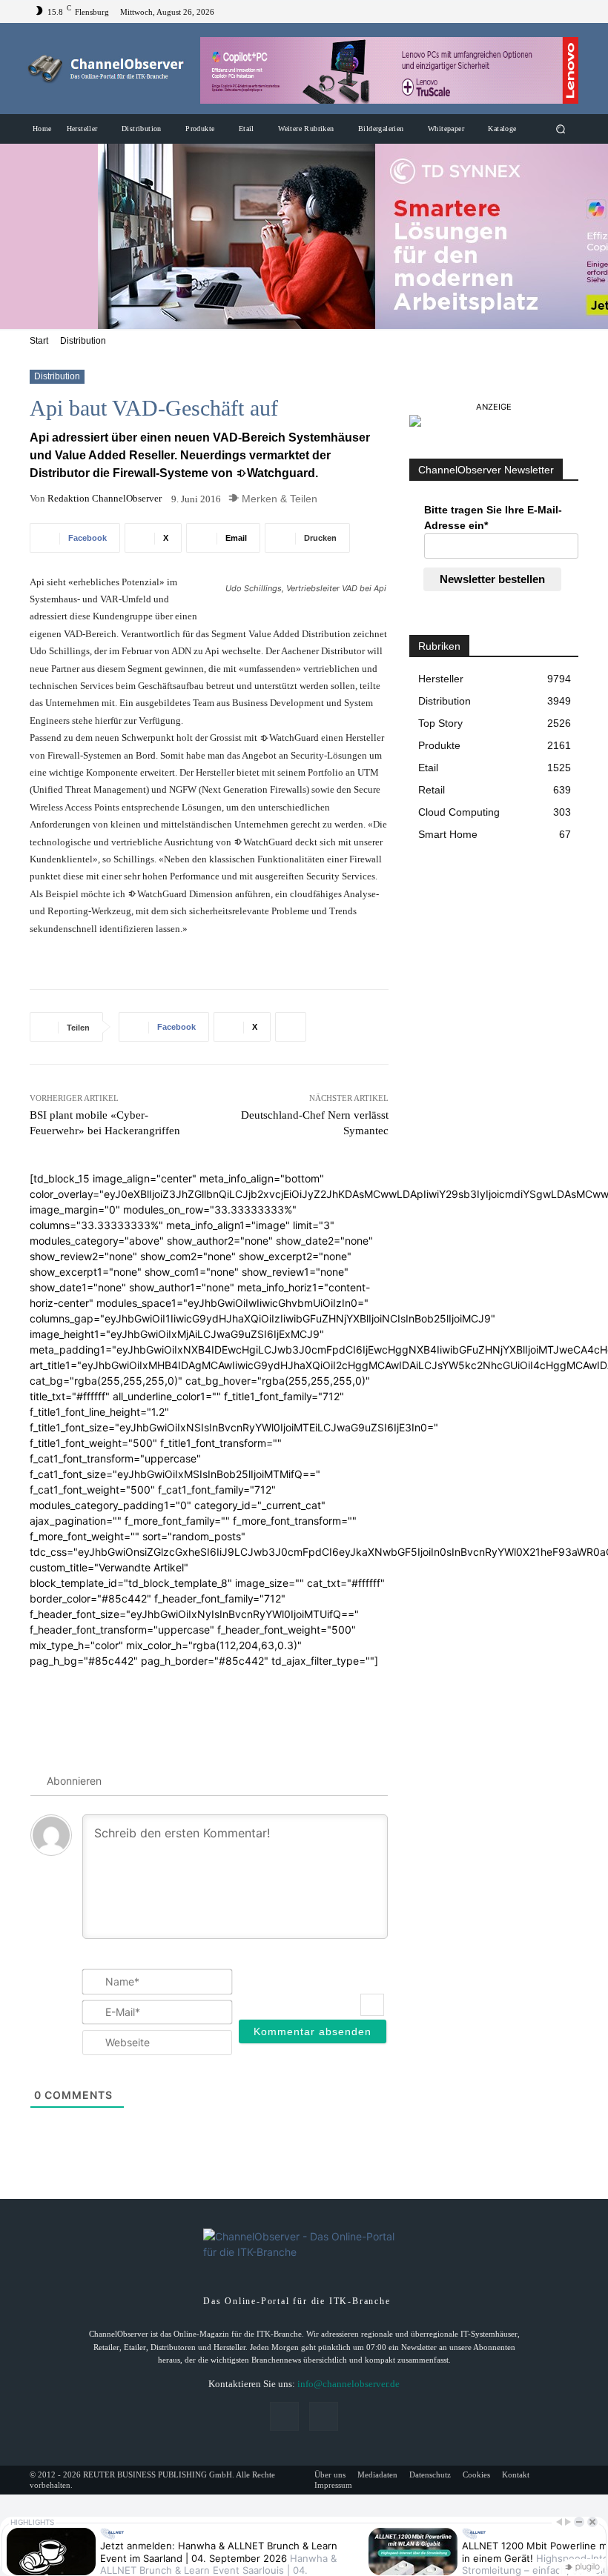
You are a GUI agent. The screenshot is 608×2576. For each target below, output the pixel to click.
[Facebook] (549, 12)
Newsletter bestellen (492, 579)
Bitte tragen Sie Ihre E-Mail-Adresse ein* (493, 517)
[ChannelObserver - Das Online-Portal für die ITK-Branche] (106, 69)
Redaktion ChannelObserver (105, 498)
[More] (291, 1027)
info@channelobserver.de (348, 2384)
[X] (566, 12)
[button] (561, 129)
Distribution (83, 341)
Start (39, 341)
